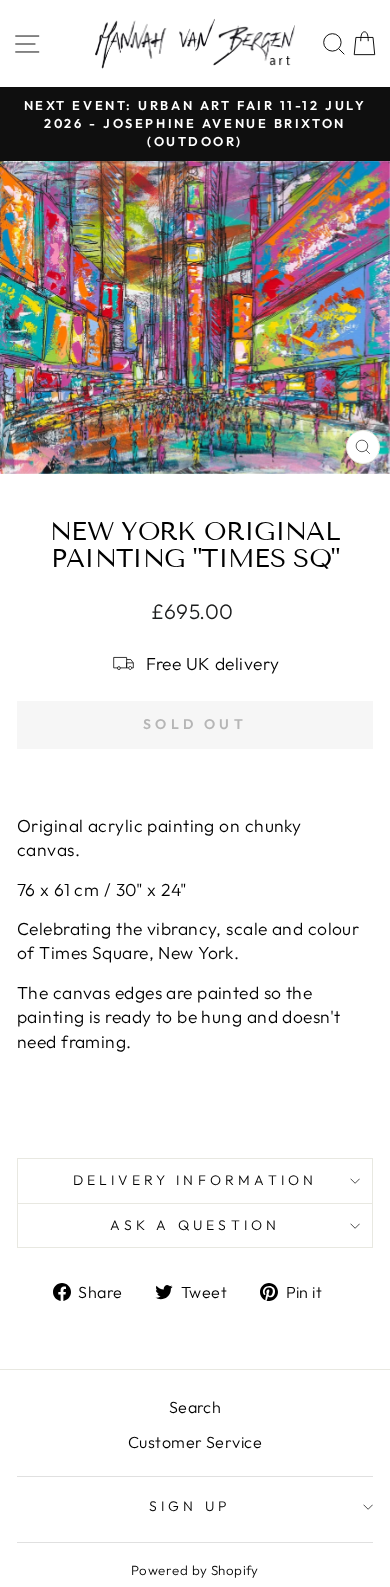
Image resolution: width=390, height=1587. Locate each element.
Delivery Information (195, 1180)
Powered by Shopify (195, 1570)
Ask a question (195, 1225)
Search (195, 1407)
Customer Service (195, 1442)
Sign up (190, 1506)
